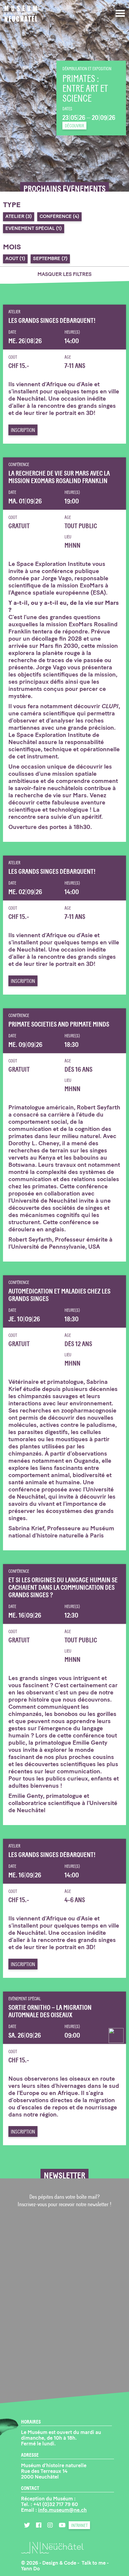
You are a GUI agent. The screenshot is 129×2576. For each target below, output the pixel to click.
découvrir (74, 126)
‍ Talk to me (94, 2563)
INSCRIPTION (23, 430)
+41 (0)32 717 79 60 (56, 2504)
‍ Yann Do (30, 2569)
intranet (79, 2525)
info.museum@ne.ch (62, 2510)
